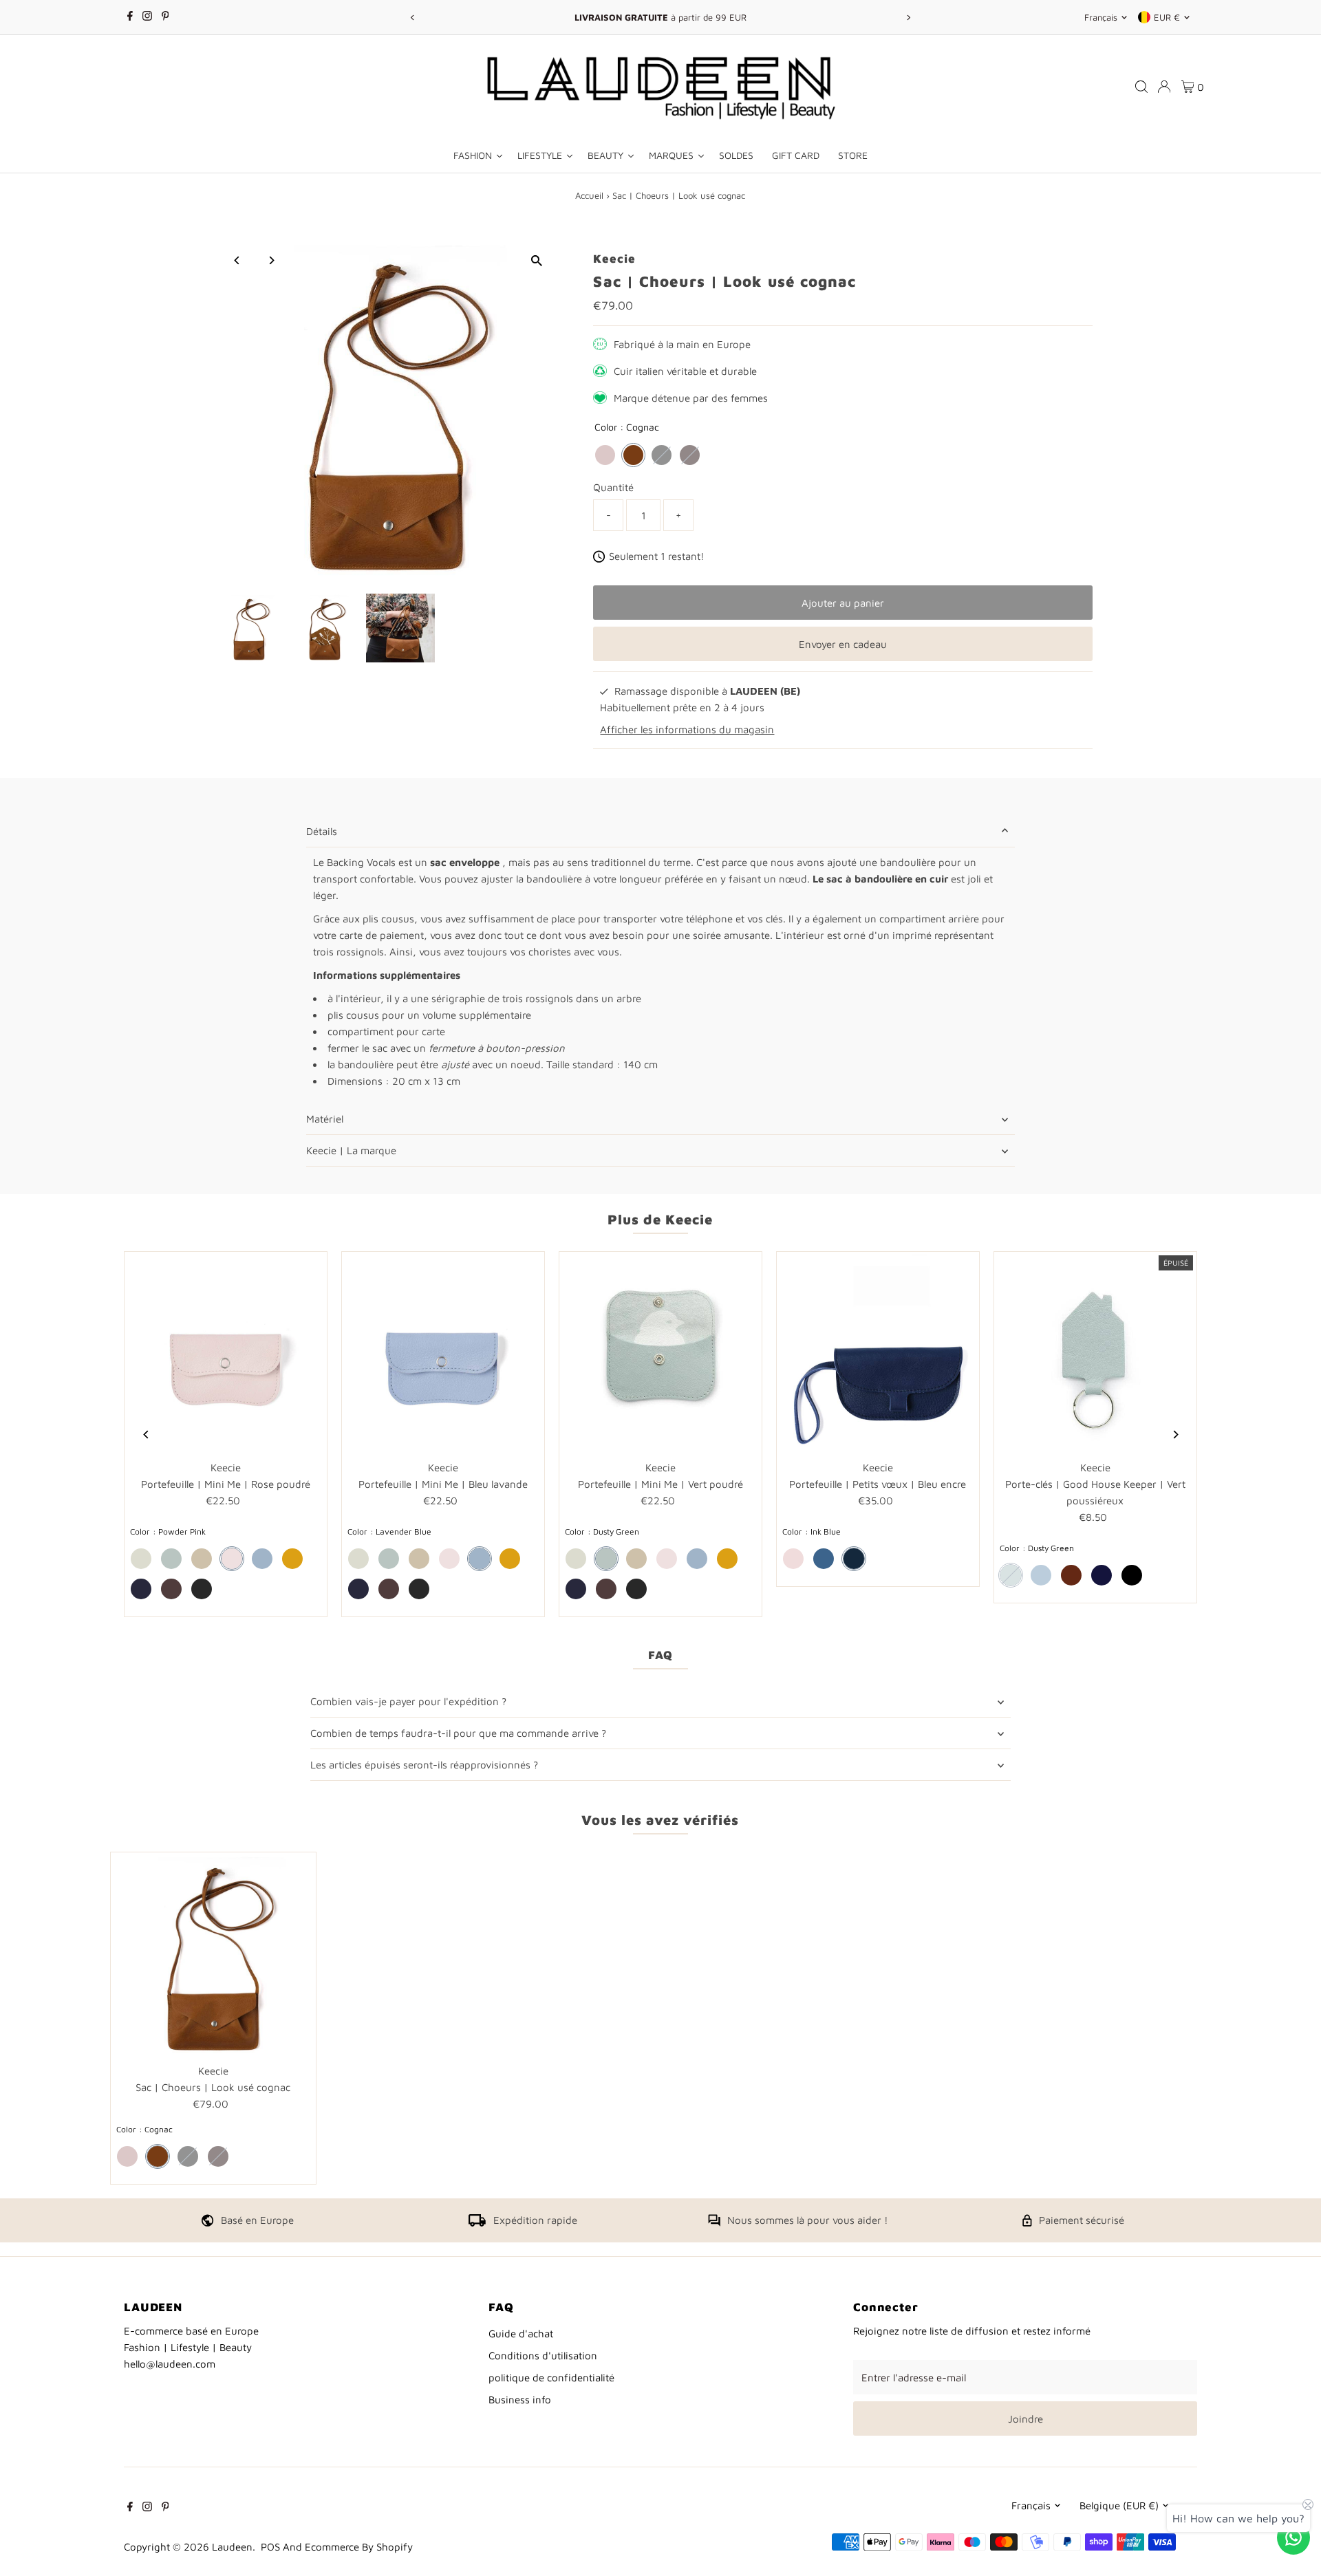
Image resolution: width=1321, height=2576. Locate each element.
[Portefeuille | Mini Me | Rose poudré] (226, 1353)
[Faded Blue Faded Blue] (824, 1559)
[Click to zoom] (536, 260)
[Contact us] (1293, 2537)
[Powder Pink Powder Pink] (605, 455)
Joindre (1025, 2419)
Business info (520, 2400)
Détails (322, 831)
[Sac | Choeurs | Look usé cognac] (213, 1955)
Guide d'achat (521, 2334)
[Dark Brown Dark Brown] (690, 455)
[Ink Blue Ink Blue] (141, 1589)
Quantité (613, 487)
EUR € (1167, 17)
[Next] (909, 18)
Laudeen (232, 2547)
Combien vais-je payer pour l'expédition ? (408, 1701)
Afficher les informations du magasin (687, 729)
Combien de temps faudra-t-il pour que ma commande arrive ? (458, 1733)
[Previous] (412, 18)
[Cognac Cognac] (633, 455)
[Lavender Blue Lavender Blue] (262, 1559)
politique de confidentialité (551, 2378)
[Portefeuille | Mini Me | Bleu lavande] (443, 1353)
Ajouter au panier (843, 603)
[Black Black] (662, 455)
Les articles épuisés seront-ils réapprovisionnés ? (424, 1765)
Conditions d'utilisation (543, 2356)
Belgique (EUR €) (1119, 2505)
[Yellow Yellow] (292, 1559)
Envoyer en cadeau (843, 644)
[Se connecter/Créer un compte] (1164, 87)
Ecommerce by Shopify (359, 2547)
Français (1101, 17)
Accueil (589, 195)
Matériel (325, 1119)
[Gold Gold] (202, 1559)
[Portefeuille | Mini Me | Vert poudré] (660, 1353)
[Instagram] (147, 17)
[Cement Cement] (141, 1559)
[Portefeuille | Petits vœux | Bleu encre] (878, 1353)
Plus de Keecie (660, 1219)
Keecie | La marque (351, 1150)
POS (270, 2547)
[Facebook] (130, 17)
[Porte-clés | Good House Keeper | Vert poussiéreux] (1095, 1353)
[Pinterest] (165, 17)
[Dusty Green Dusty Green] (171, 1559)
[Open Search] (1141, 87)
